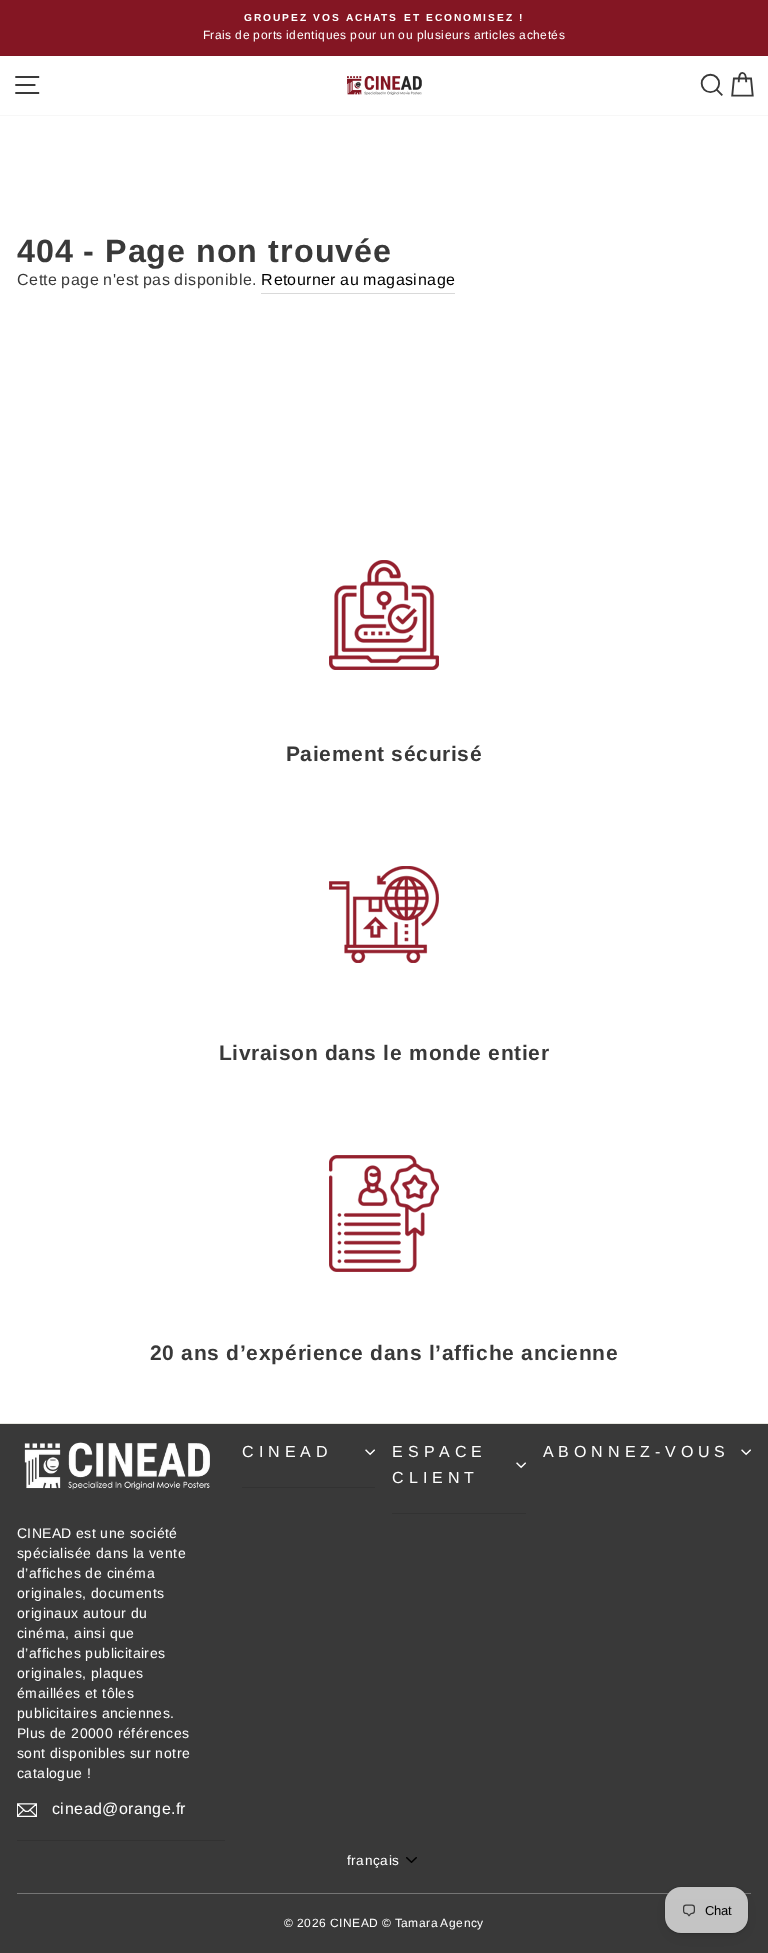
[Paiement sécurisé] (384, 615)
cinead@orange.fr (118, 1808)
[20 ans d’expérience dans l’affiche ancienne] (384, 1214)
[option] (384, 28)
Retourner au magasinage (358, 279)
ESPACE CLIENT (439, 1464)
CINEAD (287, 1451)
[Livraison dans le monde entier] (384, 914)
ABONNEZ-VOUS (637, 1451)
